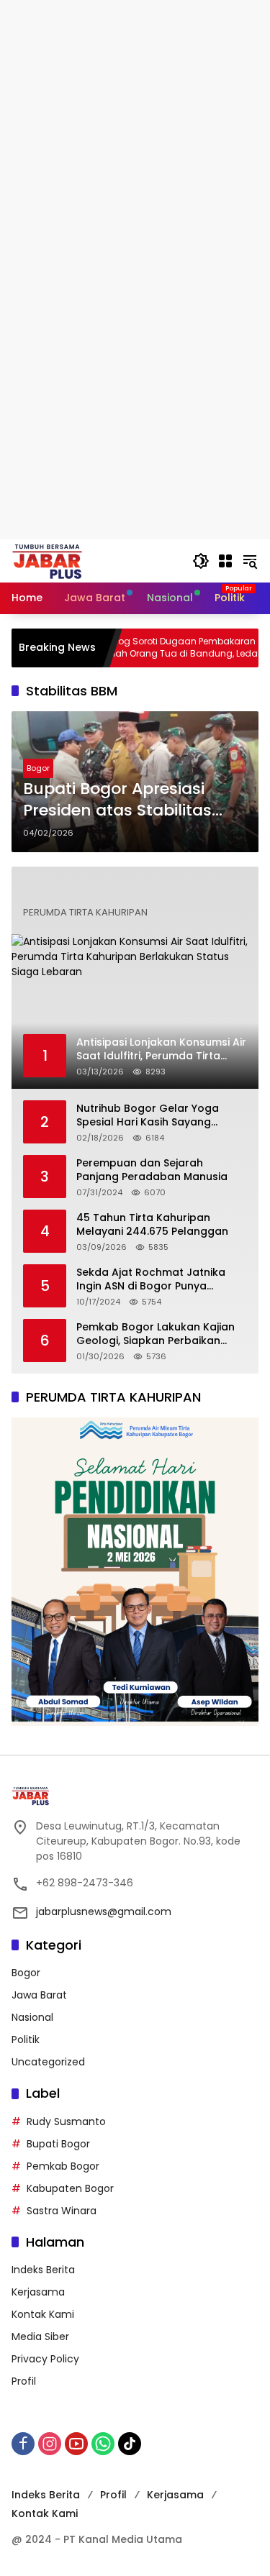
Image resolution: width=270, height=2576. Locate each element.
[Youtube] (76, 2444)
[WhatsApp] (103, 2444)
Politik (26, 2040)
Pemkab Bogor (63, 2166)
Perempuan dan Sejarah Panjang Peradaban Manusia (152, 1170)
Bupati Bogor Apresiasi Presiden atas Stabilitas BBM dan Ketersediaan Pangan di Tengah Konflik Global (126, 800)
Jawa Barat (39, 1995)
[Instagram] (50, 2444)
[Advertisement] (135, 135)
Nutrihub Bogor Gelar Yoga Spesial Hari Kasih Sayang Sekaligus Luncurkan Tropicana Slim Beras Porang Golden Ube (158, 1116)
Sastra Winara (62, 2211)
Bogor (38, 768)
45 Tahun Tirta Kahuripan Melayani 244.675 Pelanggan (152, 1225)
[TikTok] (130, 2444)
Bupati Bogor (58, 2144)
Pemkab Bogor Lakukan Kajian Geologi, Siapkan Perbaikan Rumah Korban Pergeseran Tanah (156, 1334)
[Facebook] (23, 2444)
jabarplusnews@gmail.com (104, 1912)
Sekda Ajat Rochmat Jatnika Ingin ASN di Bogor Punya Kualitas (151, 1280)
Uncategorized (48, 2062)
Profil (24, 2381)
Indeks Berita (43, 2270)
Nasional (32, 2017)
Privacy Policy (45, 2359)
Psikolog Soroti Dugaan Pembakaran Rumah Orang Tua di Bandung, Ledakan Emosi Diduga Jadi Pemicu (153, 648)
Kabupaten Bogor (70, 2188)
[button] (201, 561)
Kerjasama (38, 2292)
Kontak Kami (43, 2314)
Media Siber (40, 2337)
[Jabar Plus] (66, 560)
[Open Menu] (225, 561)
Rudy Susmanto (66, 2121)
